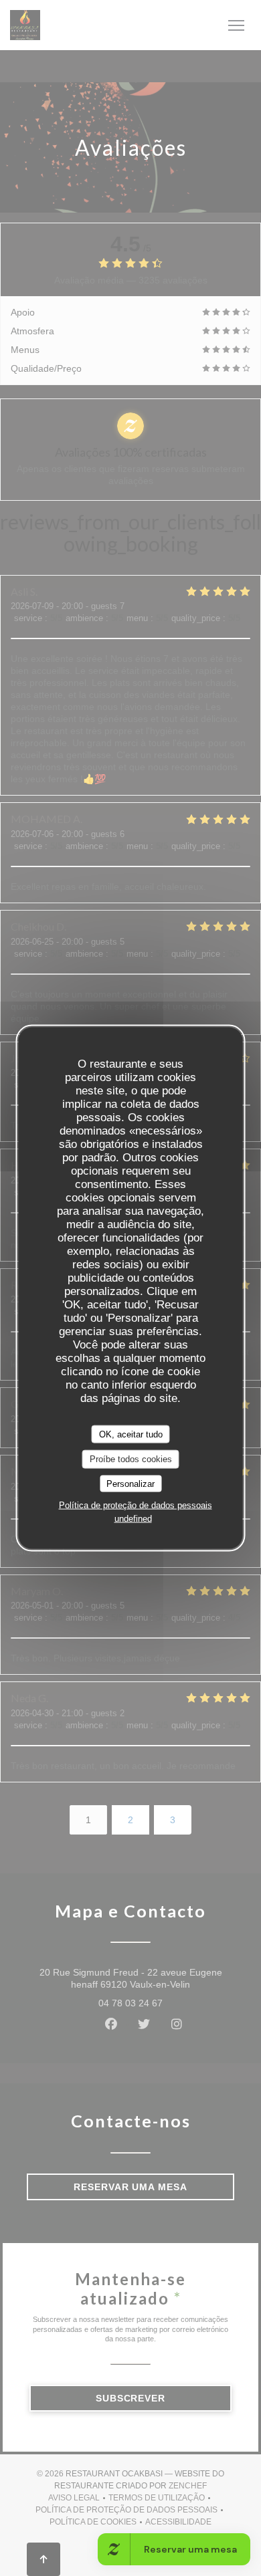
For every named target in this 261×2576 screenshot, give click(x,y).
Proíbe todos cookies (131, 1459)
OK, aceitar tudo (131, 1434)
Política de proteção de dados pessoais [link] (136, 1505)
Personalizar (130, 1483)
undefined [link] (133, 1519)
